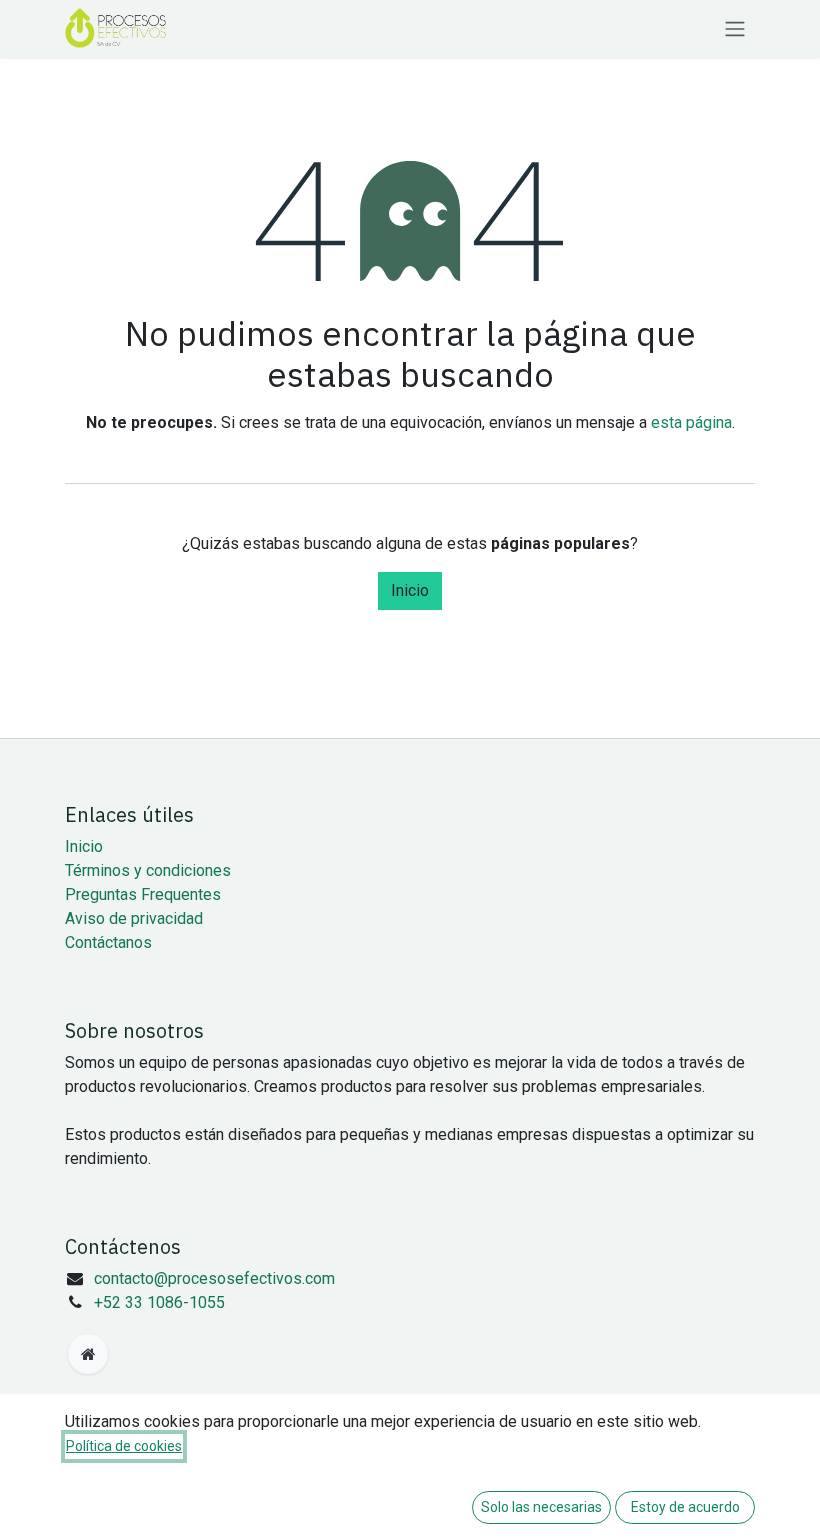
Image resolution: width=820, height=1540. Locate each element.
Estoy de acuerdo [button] (685, 1507)
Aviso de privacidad (134, 918)
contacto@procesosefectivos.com (214, 1278)
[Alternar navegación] (735, 28)
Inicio (410, 590)
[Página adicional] (88, 1354)
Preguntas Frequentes (143, 894)
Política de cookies (124, 1446)
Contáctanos (108, 942)
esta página (691, 422)
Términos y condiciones (148, 870)
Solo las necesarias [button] (541, 1507)
